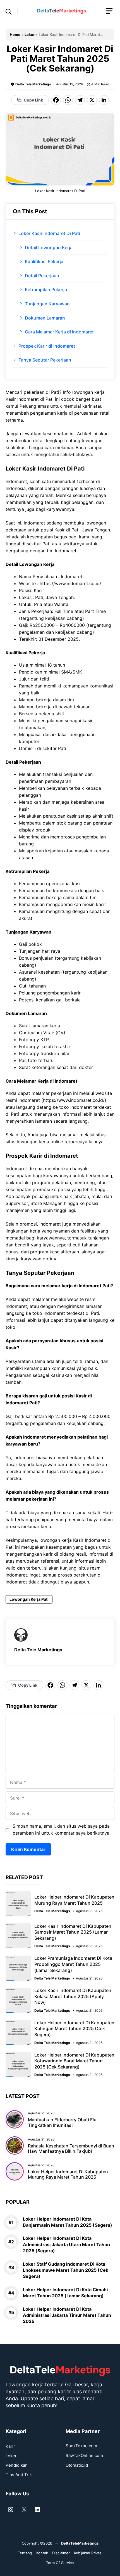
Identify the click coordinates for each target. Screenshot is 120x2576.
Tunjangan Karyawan (47, 304)
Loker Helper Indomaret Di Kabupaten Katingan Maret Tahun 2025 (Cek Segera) (74, 2029)
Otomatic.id (77, 2465)
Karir (10, 2446)
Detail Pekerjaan (42, 276)
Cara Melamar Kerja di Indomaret (59, 332)
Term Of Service (60, 2563)
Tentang (25, 2553)
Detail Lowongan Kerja (49, 248)
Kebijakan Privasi (88, 2553)
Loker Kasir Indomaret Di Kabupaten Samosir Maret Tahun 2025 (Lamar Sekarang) (73, 1932)
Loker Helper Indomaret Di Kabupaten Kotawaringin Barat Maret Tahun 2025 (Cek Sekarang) (74, 2061)
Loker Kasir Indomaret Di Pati (49, 233)
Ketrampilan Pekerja (46, 289)
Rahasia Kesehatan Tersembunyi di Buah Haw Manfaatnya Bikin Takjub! (71, 2148)
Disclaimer (61, 2553)
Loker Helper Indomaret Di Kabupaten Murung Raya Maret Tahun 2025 (74, 1900)
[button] (9, 11)
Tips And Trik (19, 2475)
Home (15, 34)
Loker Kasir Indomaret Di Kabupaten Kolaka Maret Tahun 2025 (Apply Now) (73, 1996)
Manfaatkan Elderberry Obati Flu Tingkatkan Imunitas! (62, 2122)
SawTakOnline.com (84, 2455)
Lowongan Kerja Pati (29, 1599)
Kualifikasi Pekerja (44, 261)
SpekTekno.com (81, 2446)
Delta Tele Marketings (33, 84)
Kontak (42, 2553)
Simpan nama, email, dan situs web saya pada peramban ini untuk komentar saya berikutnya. (62, 1829)
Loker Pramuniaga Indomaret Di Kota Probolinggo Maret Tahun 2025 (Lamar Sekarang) (73, 1964)
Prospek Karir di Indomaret (47, 346)
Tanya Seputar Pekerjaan (45, 360)
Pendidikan (17, 2465)
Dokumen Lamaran (45, 318)
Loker (30, 34)
